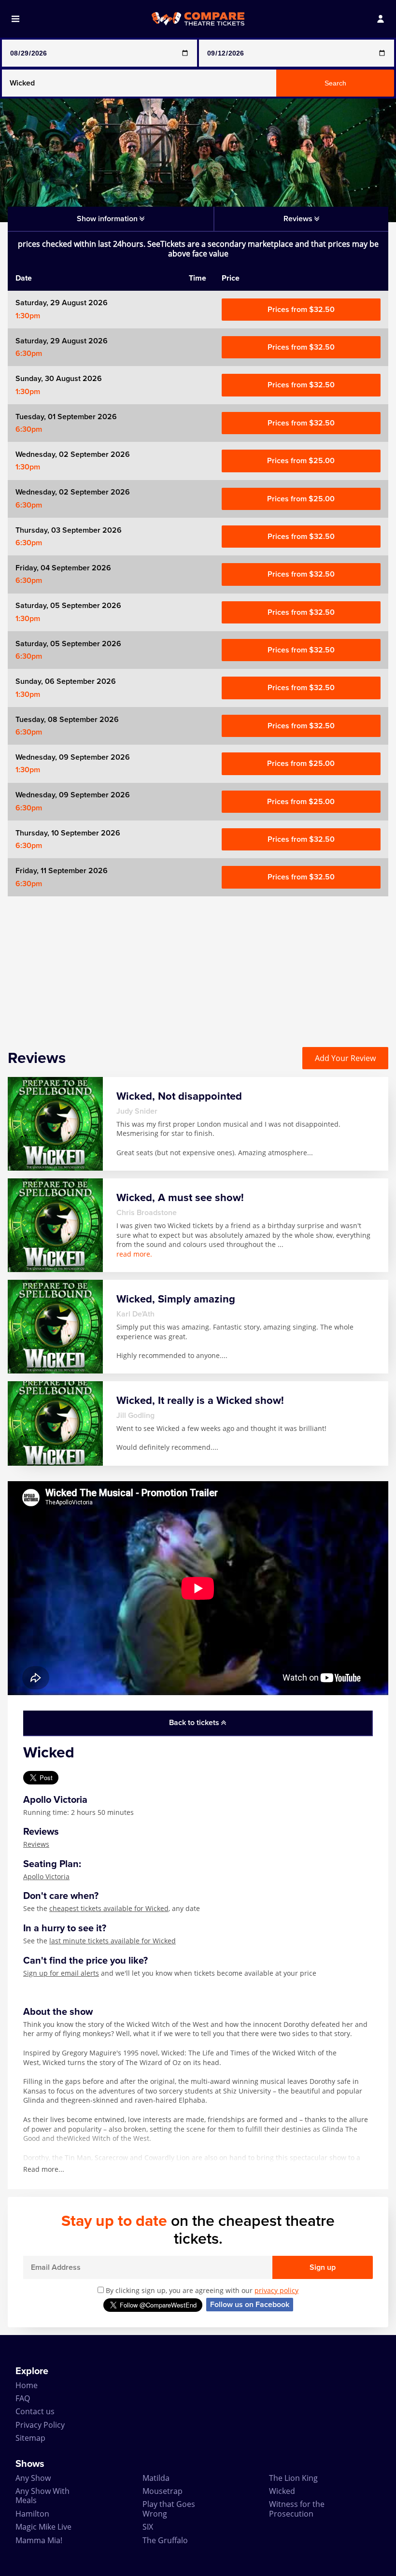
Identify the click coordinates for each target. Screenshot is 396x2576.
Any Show (33, 2478)
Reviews (36, 1844)
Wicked (282, 2491)
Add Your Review (345, 1058)
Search (335, 83)
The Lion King (293, 2478)
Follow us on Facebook (250, 2305)
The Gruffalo (165, 2540)
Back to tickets (195, 1723)
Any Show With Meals (42, 2496)
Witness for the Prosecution (297, 2509)
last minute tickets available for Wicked (113, 1941)
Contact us (35, 2411)
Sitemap (30, 2438)
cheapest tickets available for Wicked (109, 1908)
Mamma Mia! (39, 2540)
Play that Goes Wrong (169, 2509)
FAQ (23, 2398)
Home (27, 2385)
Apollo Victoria (46, 1876)
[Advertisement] (198, 964)
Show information (108, 219)
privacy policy (276, 2290)
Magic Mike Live (43, 2527)
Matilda (156, 2478)
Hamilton (32, 2514)
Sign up (323, 2267)
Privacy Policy (40, 2425)
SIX (148, 2527)
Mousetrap (163, 2491)
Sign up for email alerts (61, 1973)
